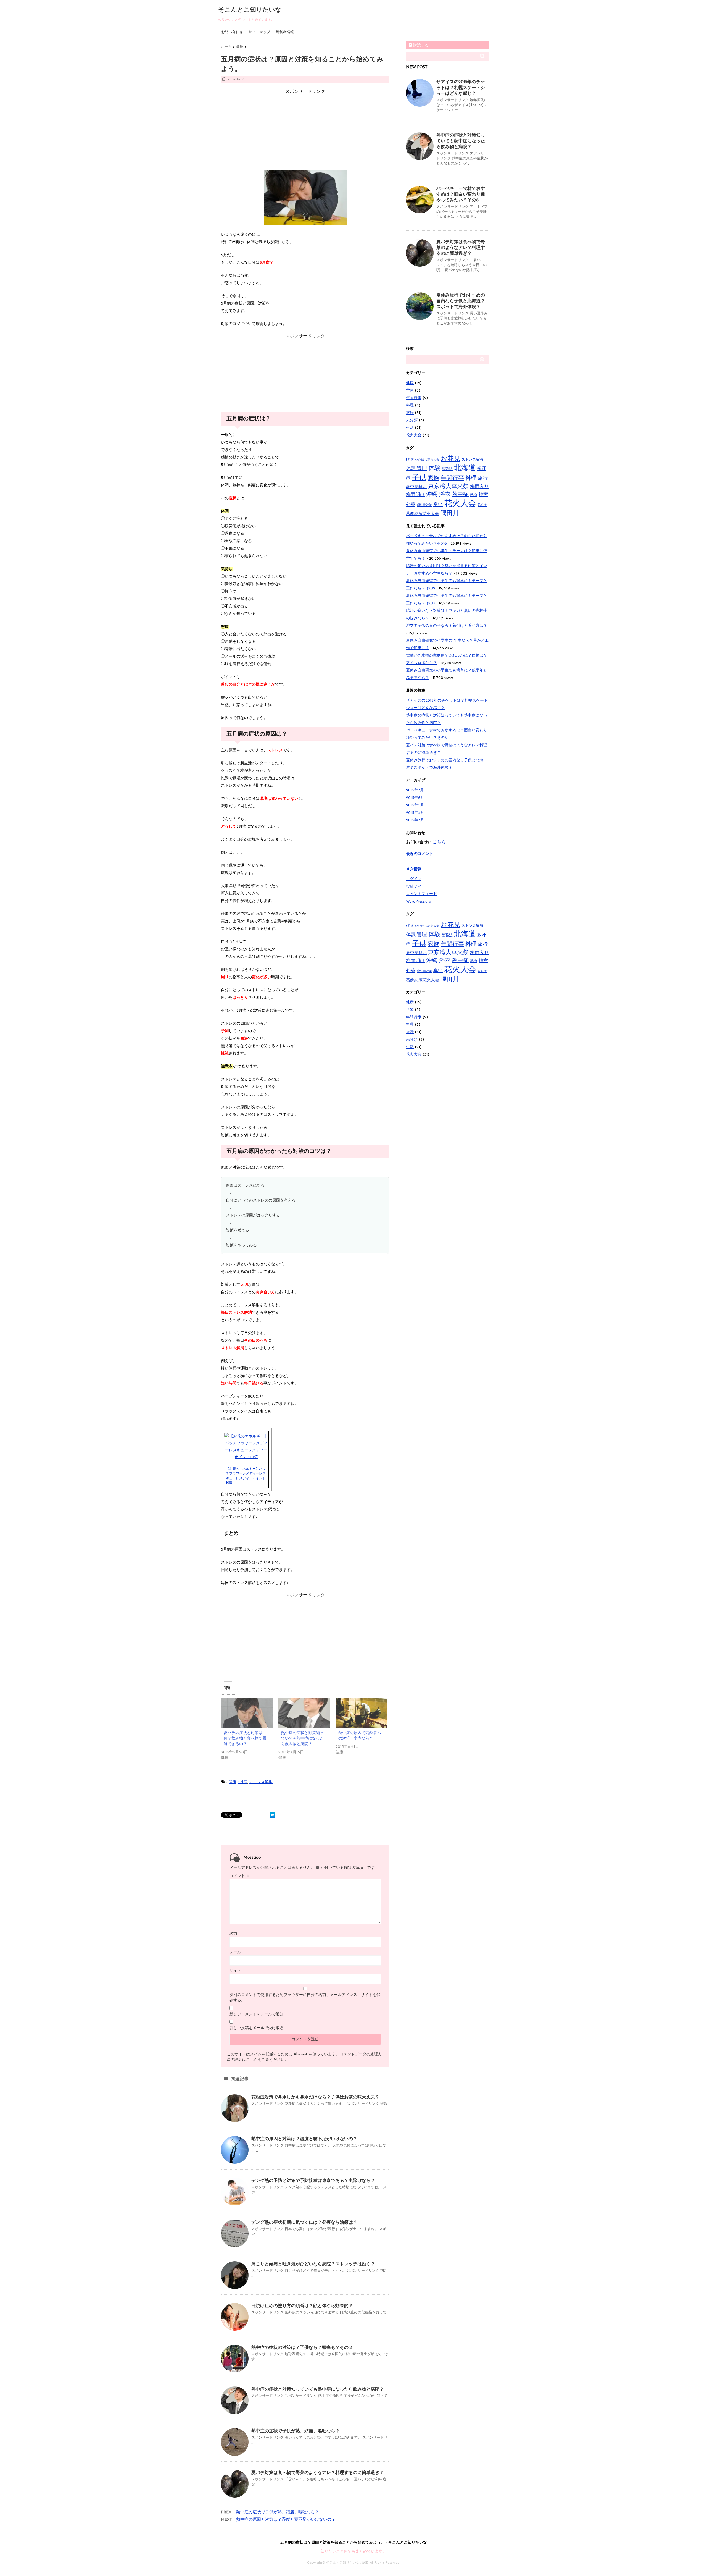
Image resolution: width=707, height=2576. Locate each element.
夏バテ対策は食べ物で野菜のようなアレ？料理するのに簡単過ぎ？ (318, 2473)
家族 (434, 478)
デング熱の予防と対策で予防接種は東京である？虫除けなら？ (313, 2181)
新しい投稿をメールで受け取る (257, 2028)
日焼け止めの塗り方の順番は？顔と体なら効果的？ (302, 2306)
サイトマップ (259, 32)
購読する (420, 45)
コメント (240, 1876)
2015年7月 (415, 790)
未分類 (412, 420)
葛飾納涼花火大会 (423, 514)
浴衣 (445, 495)
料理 (410, 406)
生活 (410, 428)
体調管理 (416, 469)
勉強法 (447, 469)
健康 (233, 1782)
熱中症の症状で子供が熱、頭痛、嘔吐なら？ (296, 2431)
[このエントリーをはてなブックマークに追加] (273, 1815)
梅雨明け (415, 495)
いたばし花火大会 (427, 460)
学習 (410, 391)
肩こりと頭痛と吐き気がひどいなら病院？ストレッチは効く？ (313, 2264)
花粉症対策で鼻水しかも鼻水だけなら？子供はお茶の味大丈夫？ (315, 2097)
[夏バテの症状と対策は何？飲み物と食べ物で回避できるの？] (247, 1713)
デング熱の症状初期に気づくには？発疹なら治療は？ (304, 2223)
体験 (434, 469)
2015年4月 (415, 813)
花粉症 (482, 505)
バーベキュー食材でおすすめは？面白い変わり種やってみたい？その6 (461, 195)
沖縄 (432, 495)
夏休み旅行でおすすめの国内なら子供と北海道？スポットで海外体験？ (461, 301)
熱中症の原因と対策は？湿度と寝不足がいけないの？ (304, 2139)
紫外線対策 (424, 505)
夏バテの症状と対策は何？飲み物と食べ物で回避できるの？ (245, 1739)
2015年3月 (415, 820)
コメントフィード (421, 894)
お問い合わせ (232, 32)
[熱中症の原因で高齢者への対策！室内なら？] (362, 1713)
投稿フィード (418, 887)
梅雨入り (479, 487)
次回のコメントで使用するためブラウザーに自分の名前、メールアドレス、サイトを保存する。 (305, 1998)
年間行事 (414, 398)
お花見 (450, 459)
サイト (235, 1971)
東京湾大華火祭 (448, 486)
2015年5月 (415, 805)
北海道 (465, 468)
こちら (439, 842)
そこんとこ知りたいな (250, 10)
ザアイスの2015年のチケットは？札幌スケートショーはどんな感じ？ (461, 88)
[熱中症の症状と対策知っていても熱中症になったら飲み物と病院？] (304, 1713)
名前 (233, 1934)
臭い (438, 505)
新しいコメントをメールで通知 (257, 2014)
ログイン (414, 879)
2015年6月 (415, 798)
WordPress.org (419, 902)
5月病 (242, 1782)
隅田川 (450, 514)
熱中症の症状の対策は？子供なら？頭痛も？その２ (302, 2348)
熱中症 (460, 495)
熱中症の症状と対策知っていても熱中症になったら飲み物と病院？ (302, 1739)
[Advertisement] (305, 129)
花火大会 (414, 435)
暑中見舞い (416, 487)
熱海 (474, 495)
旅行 (410, 413)
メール (235, 1952)
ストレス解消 (261, 1782)
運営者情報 (285, 32)
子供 (419, 478)
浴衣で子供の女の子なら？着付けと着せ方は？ (447, 626)
